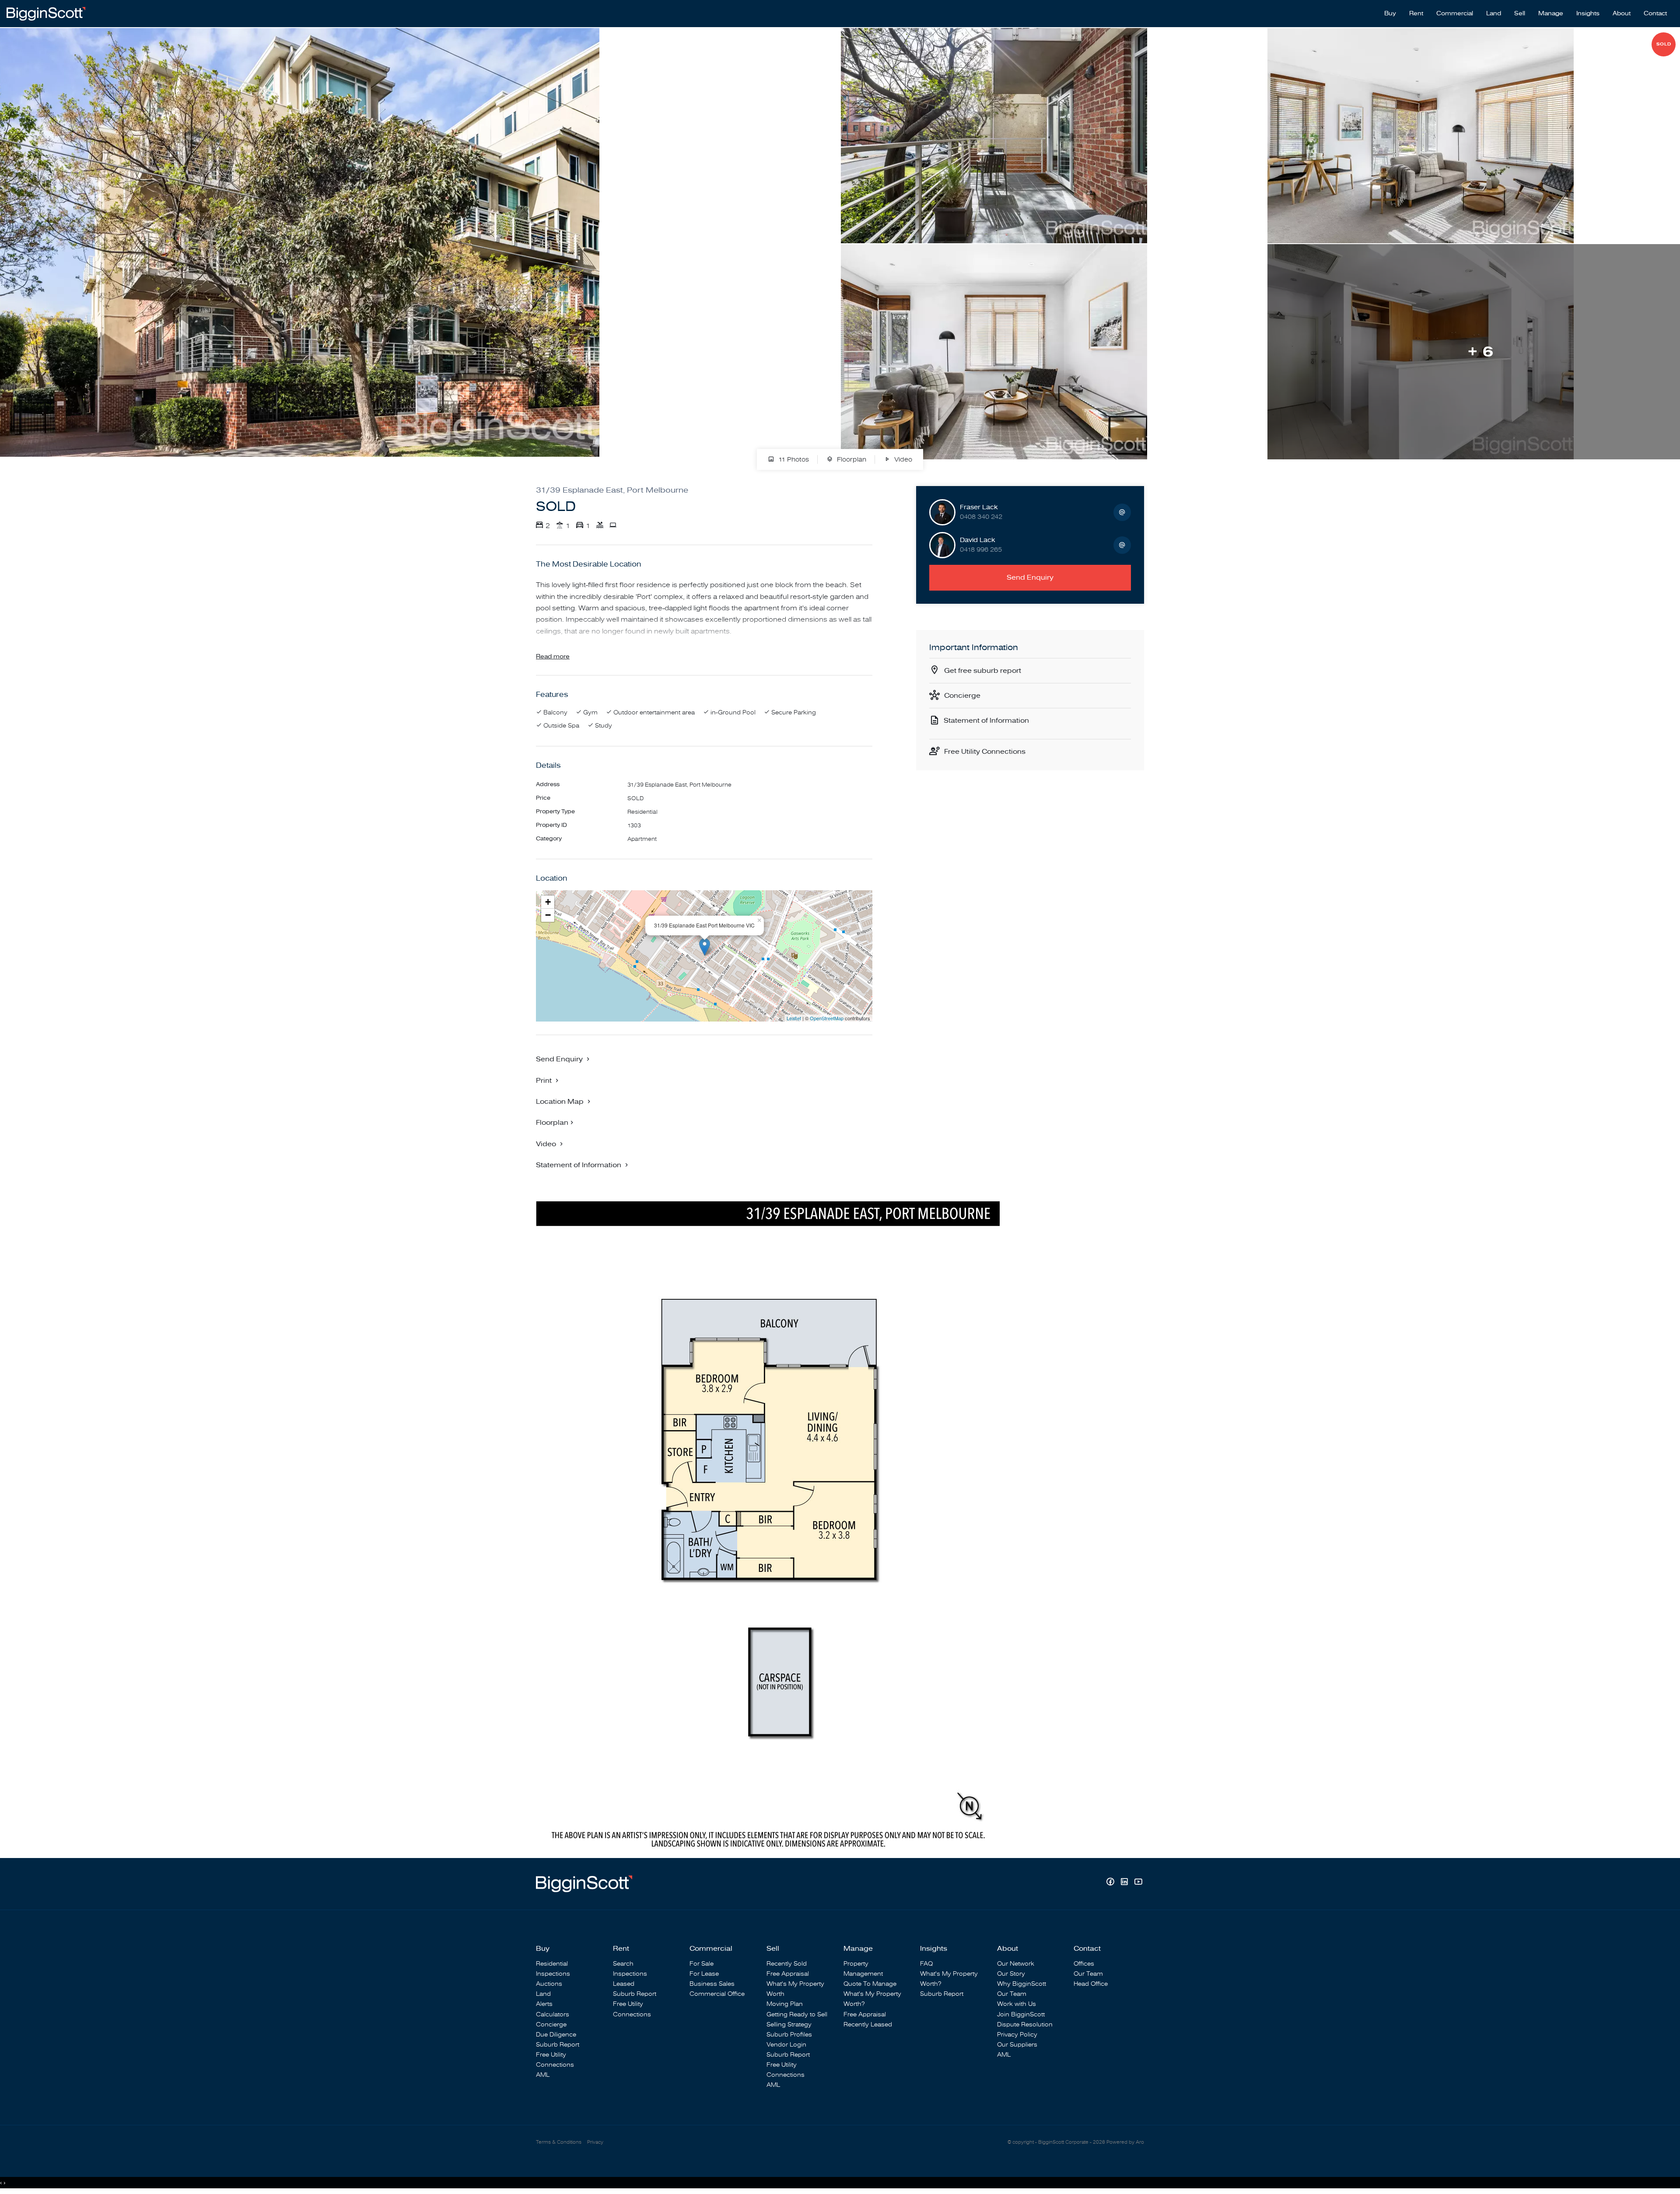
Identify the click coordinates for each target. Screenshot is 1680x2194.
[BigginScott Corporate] (46, 13)
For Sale (702, 1964)
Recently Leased (868, 2024)
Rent (1416, 14)
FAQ (926, 1964)
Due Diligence (556, 2035)
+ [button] (548, 902)
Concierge (962, 696)
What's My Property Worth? (872, 1999)
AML (543, 2075)
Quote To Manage (870, 1984)
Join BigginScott (1021, 2014)
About (1622, 14)
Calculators (553, 2014)
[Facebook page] (1111, 1883)
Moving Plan (785, 2004)
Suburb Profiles (789, 2035)
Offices (1084, 1964)
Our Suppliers (1017, 2045)
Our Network (1016, 1964)
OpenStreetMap (827, 1018)
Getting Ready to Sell (797, 2014)
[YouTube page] (1138, 1883)
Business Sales (712, 1984)
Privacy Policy (1017, 2035)
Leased (624, 1984)
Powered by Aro (1125, 2142)
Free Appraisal (788, 1974)
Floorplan (851, 460)
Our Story (1011, 1974)
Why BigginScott (1022, 1984)
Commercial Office (717, 1994)
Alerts (544, 2004)
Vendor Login (786, 2045)
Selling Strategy (789, 2024)
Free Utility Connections (985, 752)
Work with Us (1017, 2004)
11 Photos (793, 460)
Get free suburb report (983, 671)
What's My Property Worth (795, 1989)
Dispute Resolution (1025, 2024)
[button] (548, 1080)
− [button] (548, 915)
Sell (1520, 14)
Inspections (553, 1974)
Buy (1390, 14)
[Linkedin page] (1125, 1883)
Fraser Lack (979, 507)
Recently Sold (787, 1964)
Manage (1551, 14)
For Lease (704, 1974)
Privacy (595, 2142)
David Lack (978, 540)
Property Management (863, 1969)
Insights (1588, 14)
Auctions (549, 1984)
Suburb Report (558, 2045)
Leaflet (794, 1018)
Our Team (1012, 1994)
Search (623, 1964)
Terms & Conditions (559, 2142)
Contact (1655, 14)
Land (1494, 14)
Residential (552, 1964)
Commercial (1455, 14)
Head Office (1091, 1984)
